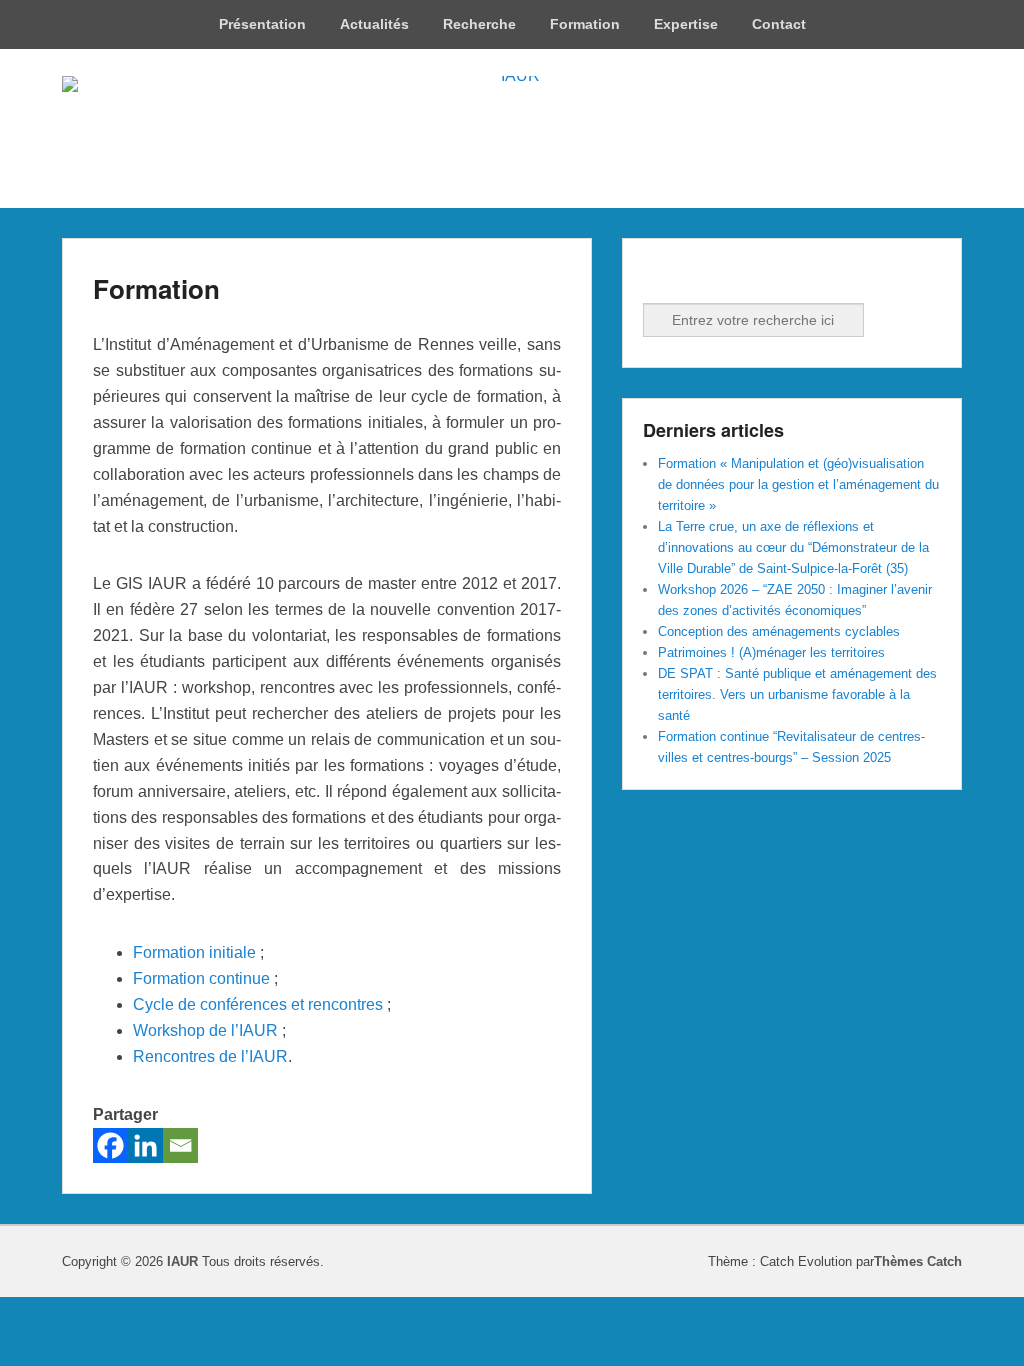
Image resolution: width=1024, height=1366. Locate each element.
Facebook (660, 276)
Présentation (262, 24)
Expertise (686, 24)
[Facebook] (110, 1145)
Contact (779, 24)
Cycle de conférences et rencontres (258, 1004)
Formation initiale (196, 952)
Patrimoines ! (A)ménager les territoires (771, 652)
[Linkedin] (145, 1145)
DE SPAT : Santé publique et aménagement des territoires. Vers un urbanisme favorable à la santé (797, 694)
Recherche (479, 24)
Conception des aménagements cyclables (779, 631)
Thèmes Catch (918, 1261)
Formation (585, 24)
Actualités (374, 24)
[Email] (180, 1145)
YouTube (748, 276)
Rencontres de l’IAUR (210, 1056)
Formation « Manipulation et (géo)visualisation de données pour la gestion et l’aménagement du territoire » (798, 484)
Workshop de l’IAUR (205, 1030)
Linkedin (704, 276)
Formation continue (201, 978)
